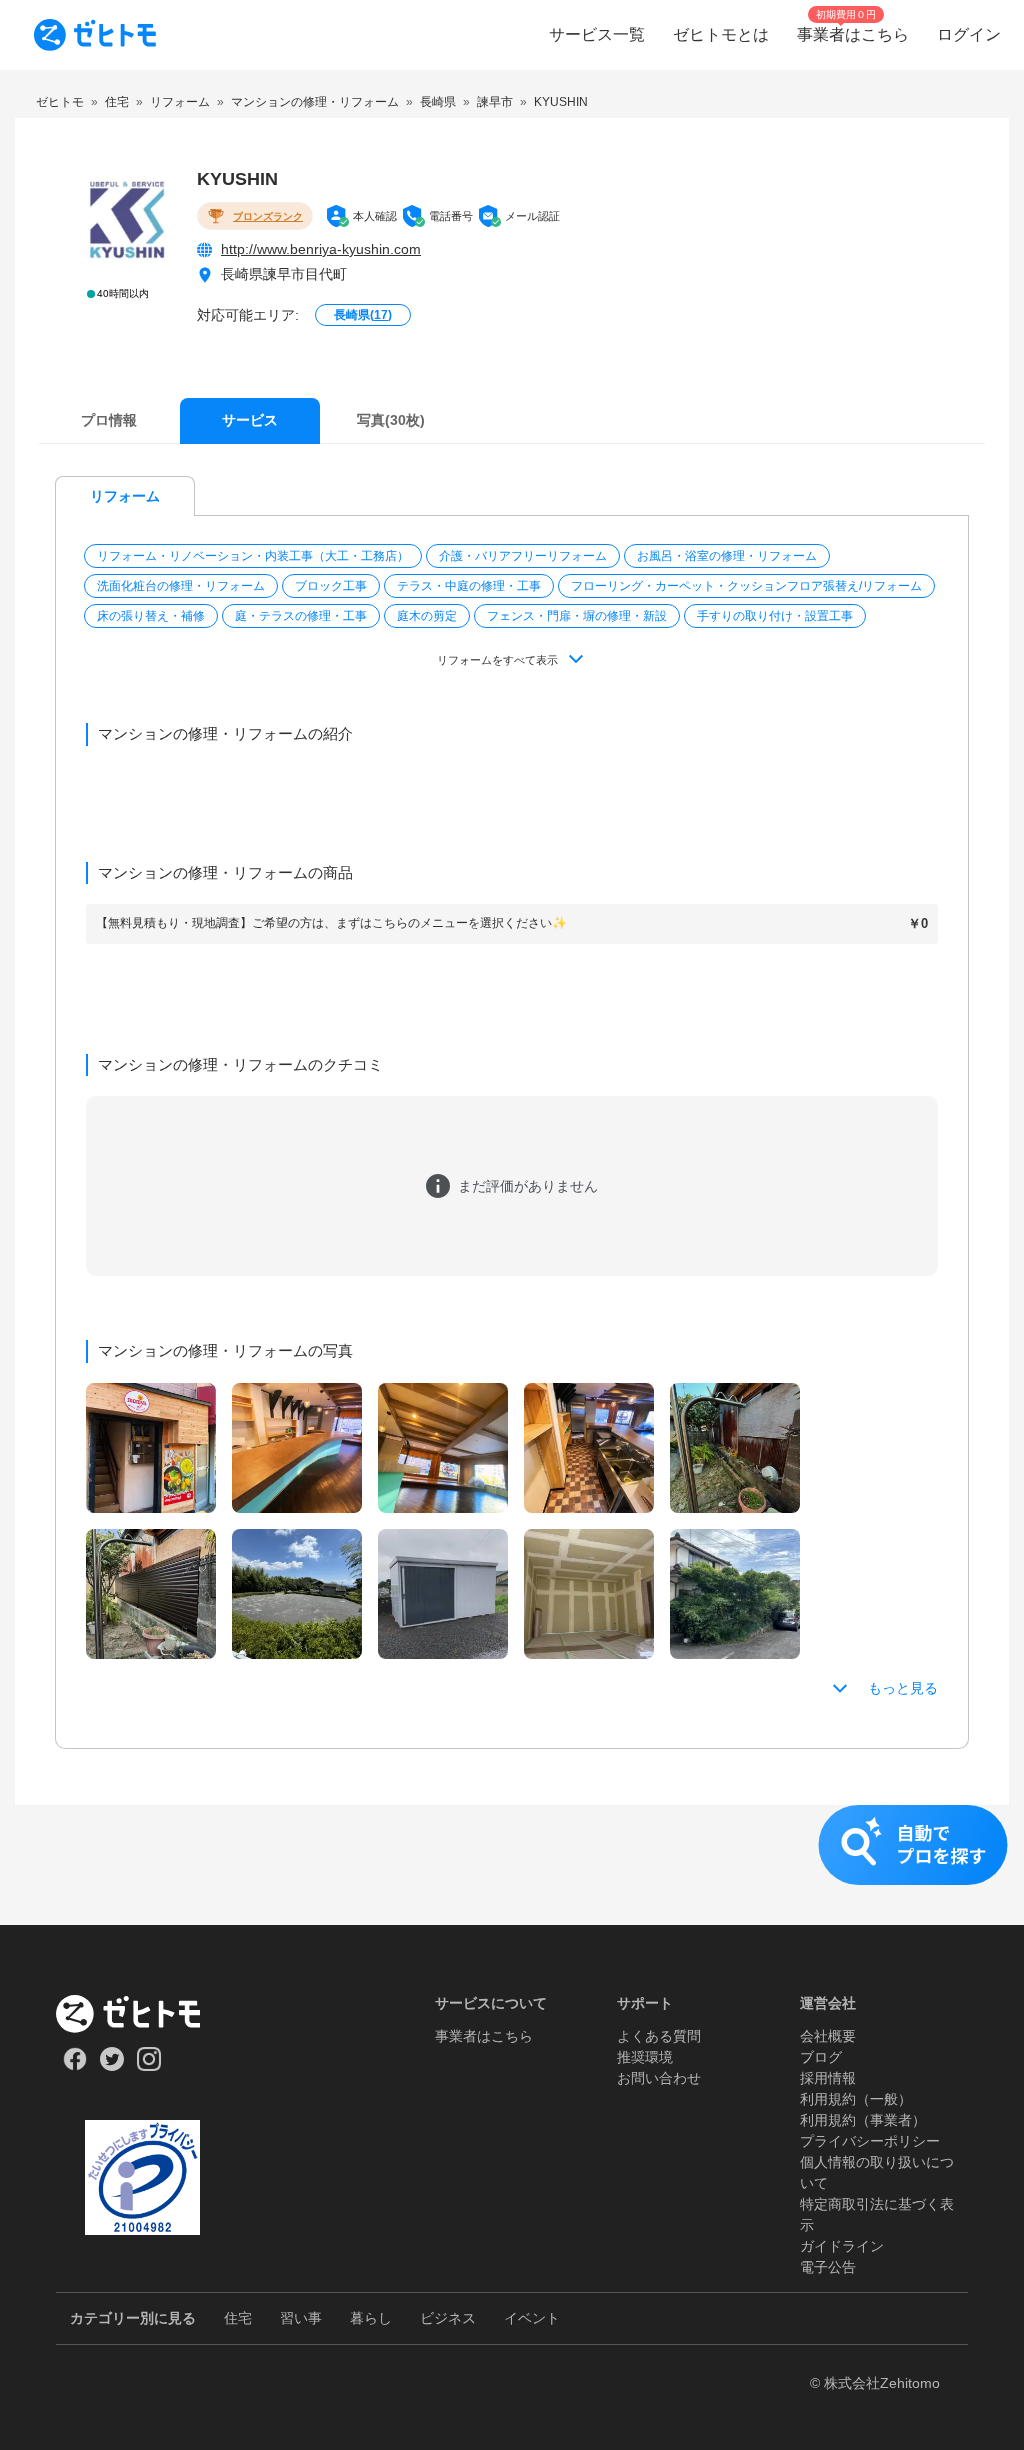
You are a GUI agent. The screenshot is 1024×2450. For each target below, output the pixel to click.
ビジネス (448, 2318)
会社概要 (828, 2036)
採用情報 (828, 2078)
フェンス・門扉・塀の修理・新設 (577, 616)
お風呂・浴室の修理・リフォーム (727, 556)
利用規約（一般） (856, 2099)
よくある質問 (659, 2036)
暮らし (371, 2318)
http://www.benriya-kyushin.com (321, 249)
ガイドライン (842, 2246)
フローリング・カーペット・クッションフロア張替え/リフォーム (746, 586)
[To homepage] (95, 35)
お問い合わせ (659, 2078)
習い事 (301, 2318)
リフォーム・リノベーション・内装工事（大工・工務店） (253, 556)
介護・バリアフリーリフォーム (523, 556)
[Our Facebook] (74, 2066)
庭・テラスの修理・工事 (301, 616)
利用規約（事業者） (863, 2120)
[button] (255, 556)
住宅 (238, 2318)
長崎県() (363, 315)
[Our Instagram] (149, 2066)
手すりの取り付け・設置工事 (775, 616)
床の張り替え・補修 (151, 616)
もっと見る (903, 1688)
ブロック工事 (331, 586)
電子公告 (828, 2267)
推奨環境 (645, 2057)
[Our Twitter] (111, 2066)
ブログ (821, 2057)
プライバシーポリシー (870, 2141)
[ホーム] (142, 2014)
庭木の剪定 (427, 616)
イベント (532, 2318)
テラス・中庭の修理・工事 (469, 586)
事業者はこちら (484, 2036)
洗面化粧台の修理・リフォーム (181, 586)
